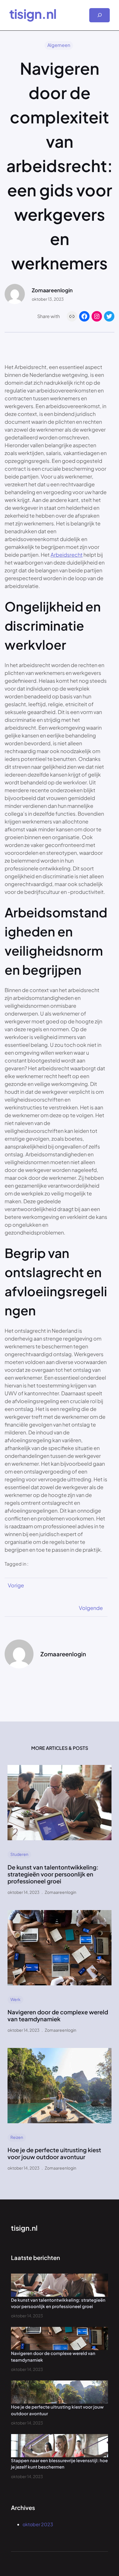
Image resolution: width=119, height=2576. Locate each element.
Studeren (19, 1854)
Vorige (16, 1585)
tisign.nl (33, 14)
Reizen (17, 2137)
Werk (15, 1999)
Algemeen (59, 45)
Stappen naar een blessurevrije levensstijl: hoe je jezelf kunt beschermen (59, 2464)
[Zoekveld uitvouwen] (100, 15)
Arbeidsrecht (67, 555)
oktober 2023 (38, 2524)
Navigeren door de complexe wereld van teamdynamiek (58, 2015)
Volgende (91, 1608)
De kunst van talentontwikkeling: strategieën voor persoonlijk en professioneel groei (53, 1874)
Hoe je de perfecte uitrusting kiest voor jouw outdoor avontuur (54, 2153)
